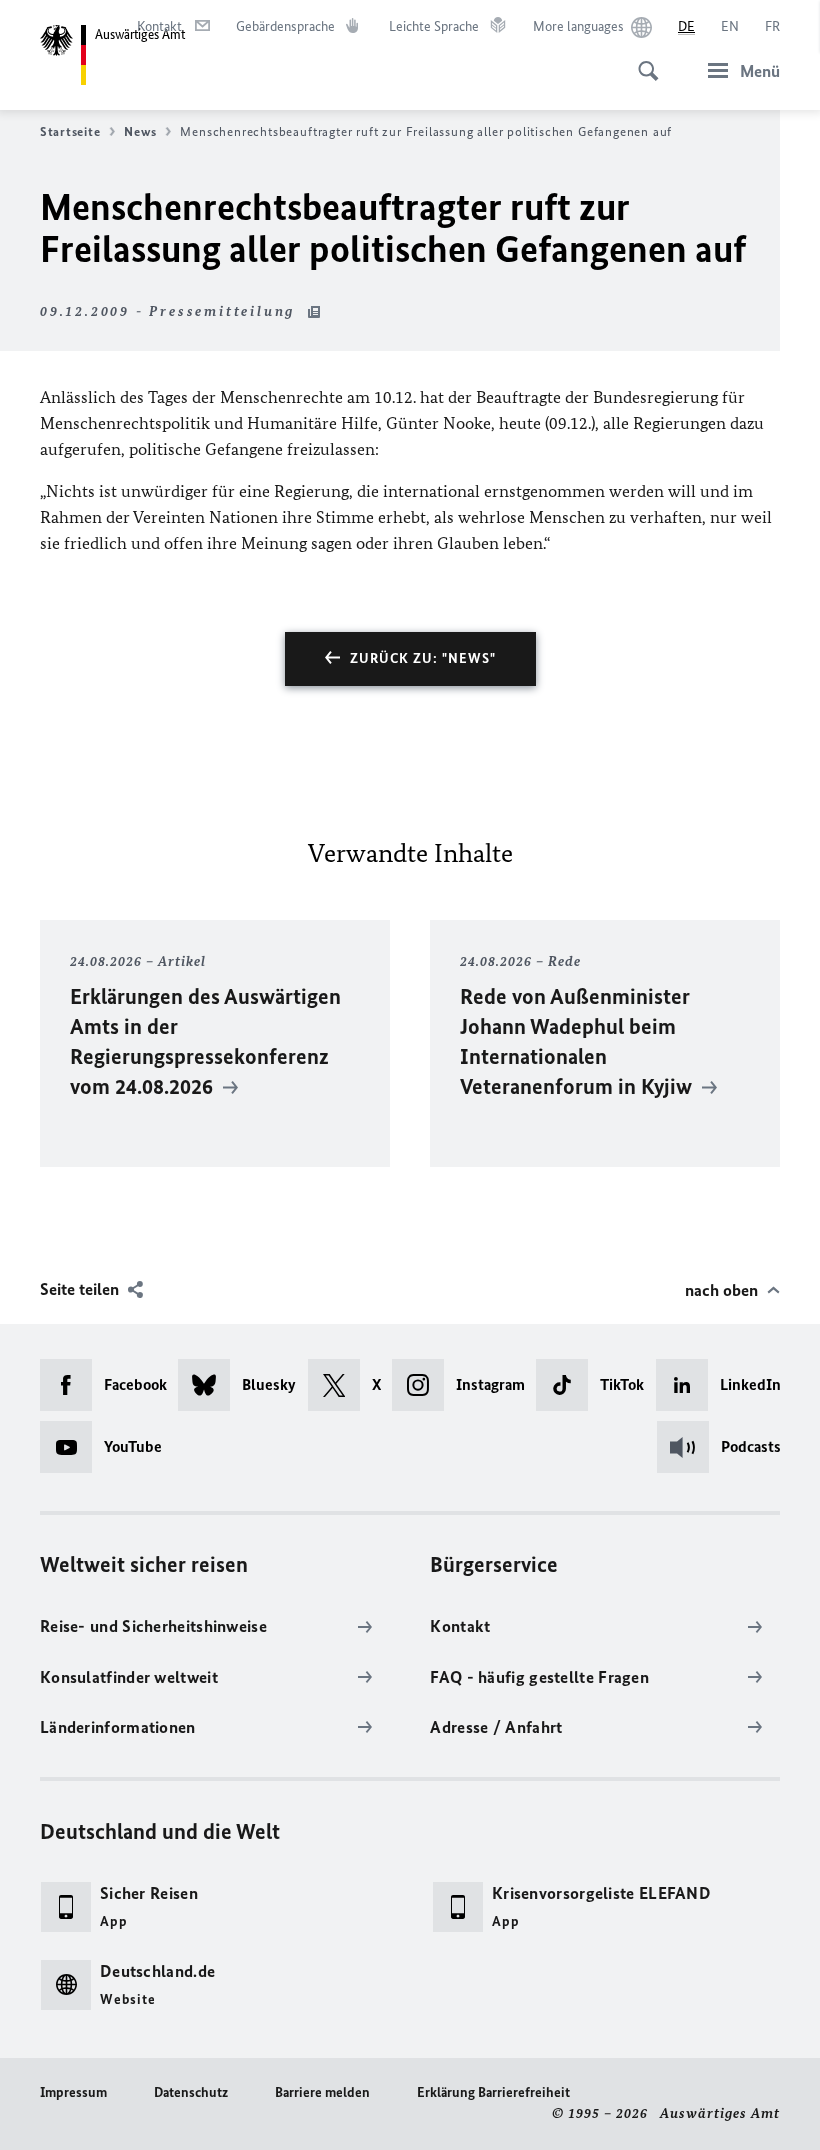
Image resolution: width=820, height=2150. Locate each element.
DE (686, 26)
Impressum (73, 2092)
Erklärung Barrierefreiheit (493, 2092)
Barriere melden (322, 2092)
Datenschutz (191, 2092)
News (140, 131)
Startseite (70, 131)
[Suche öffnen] (642, 60)
